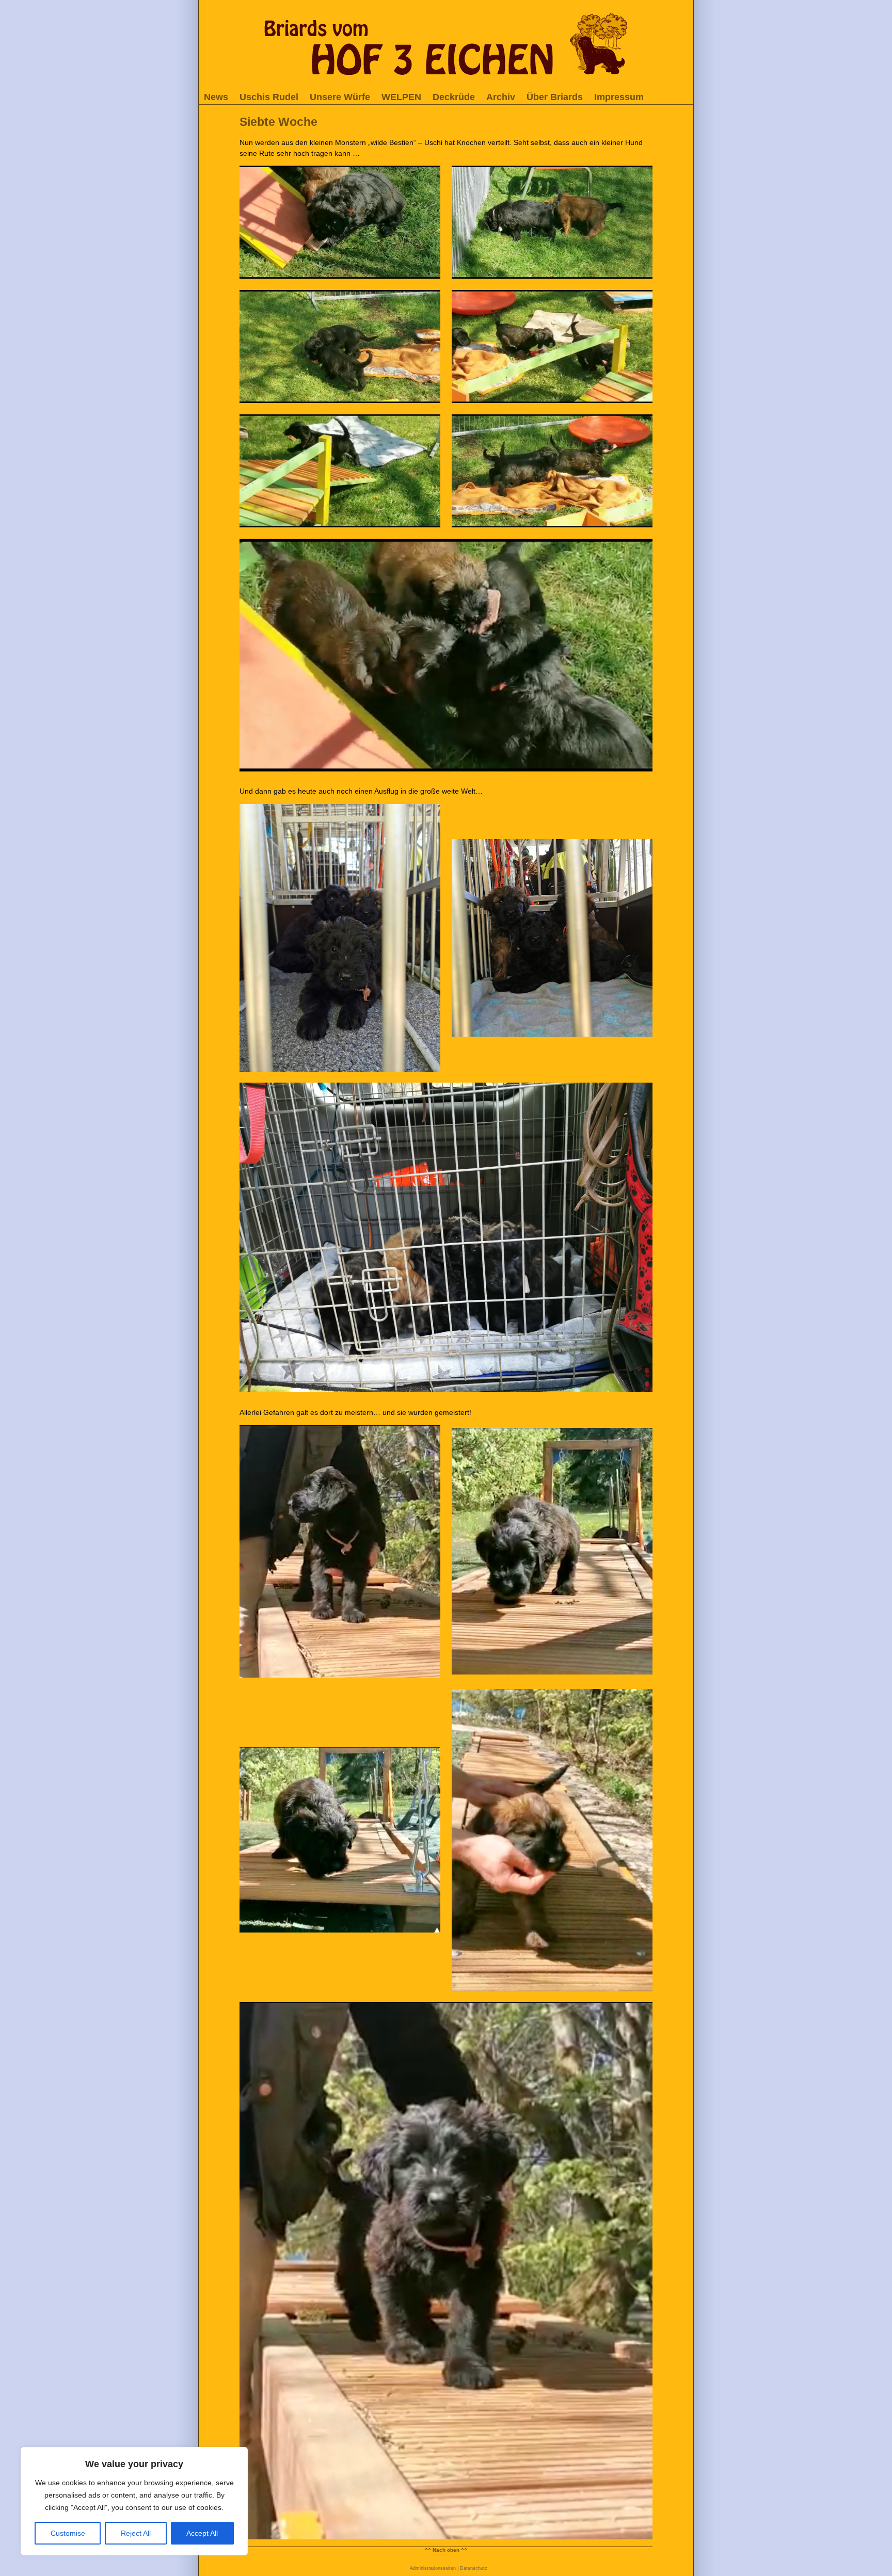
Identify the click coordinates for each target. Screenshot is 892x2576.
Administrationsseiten (433, 2568)
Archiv (501, 97)
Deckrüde (454, 97)
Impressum (619, 97)
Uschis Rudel (269, 97)
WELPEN (401, 97)
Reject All (136, 2533)
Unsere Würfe (340, 97)
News (216, 97)
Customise (68, 2533)
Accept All (202, 2533)
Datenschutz (474, 2568)
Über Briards (555, 97)
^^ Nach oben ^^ (446, 2550)
